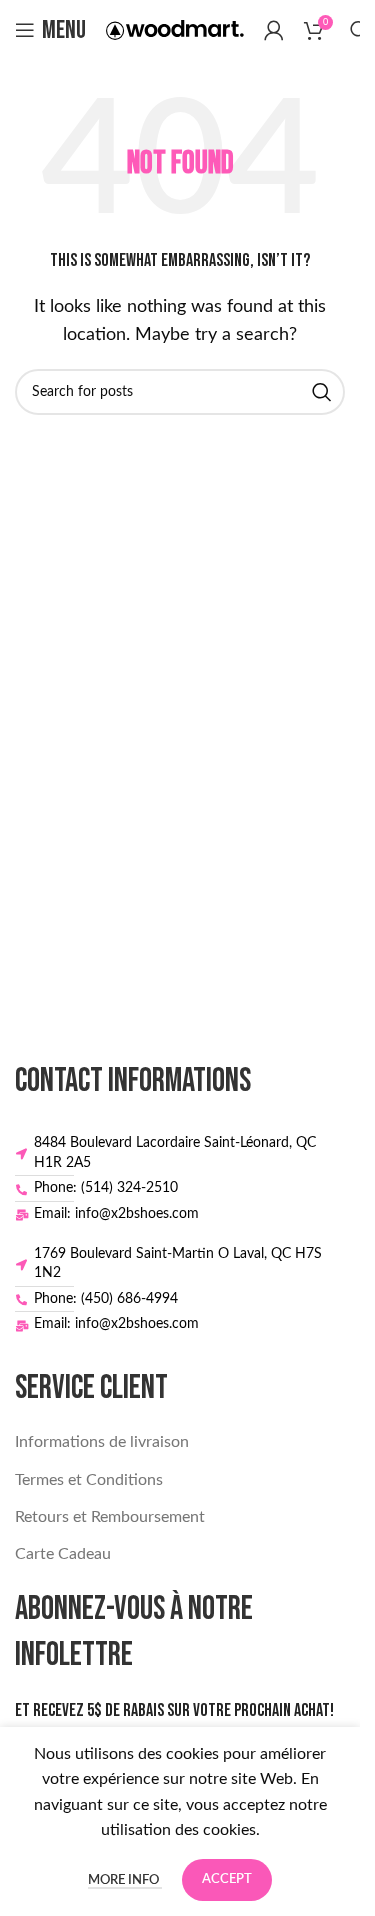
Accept (227, 1879)
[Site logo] (175, 29)
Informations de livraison (102, 1442)
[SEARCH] (322, 392)
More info (125, 1880)
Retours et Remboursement (110, 1517)
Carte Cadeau (63, 1554)
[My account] (274, 30)
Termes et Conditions (89, 1480)
